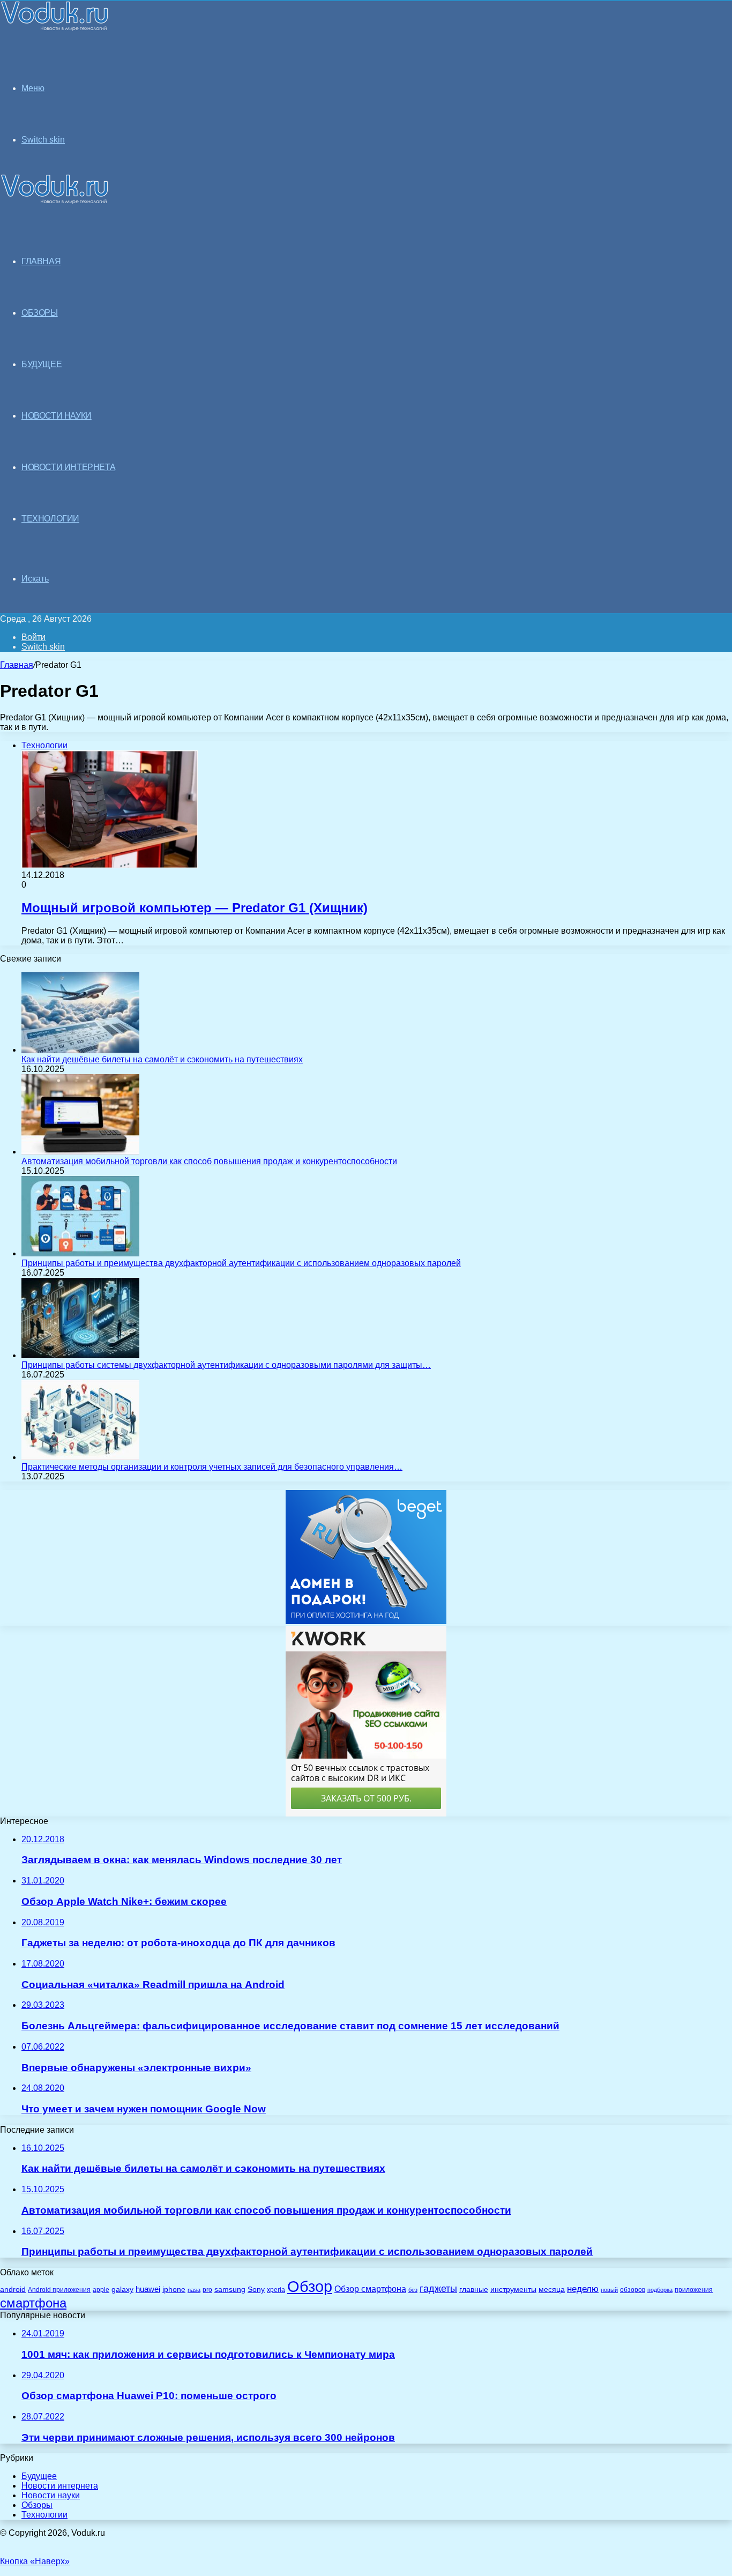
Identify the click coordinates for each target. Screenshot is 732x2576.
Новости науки (51, 2495)
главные (474, 2290)
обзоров (633, 2290)
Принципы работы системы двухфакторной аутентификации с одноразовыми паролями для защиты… (226, 1365)
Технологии (44, 2515)
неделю (583, 2289)
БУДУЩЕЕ (42, 364)
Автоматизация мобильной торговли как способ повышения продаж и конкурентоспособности (209, 1161)
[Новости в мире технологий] (55, 28)
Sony (256, 2289)
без (413, 2290)
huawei (148, 2289)
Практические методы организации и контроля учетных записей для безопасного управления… (212, 1467)
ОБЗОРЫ (40, 313)
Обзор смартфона (370, 2289)
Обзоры (37, 2505)
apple (101, 2290)
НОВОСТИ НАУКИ (57, 416)
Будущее (39, 2476)
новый (609, 2290)
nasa (194, 2290)
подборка (660, 2290)
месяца (552, 2290)
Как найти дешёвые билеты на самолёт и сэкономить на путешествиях (162, 1059)
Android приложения (59, 2290)
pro (207, 2290)
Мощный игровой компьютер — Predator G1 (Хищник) (195, 908)
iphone (174, 2290)
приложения (694, 2290)
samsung (230, 2290)
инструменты (513, 2290)
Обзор (310, 2286)
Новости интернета (68, 467)
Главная (17, 665)
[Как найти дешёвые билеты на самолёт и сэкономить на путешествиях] (80, 1050)
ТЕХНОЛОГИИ (50, 519)
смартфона (33, 2303)
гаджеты (438, 2289)
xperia (276, 2290)
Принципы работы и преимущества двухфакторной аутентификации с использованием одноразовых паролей (241, 1263)
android (13, 2290)
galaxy (122, 2290)
